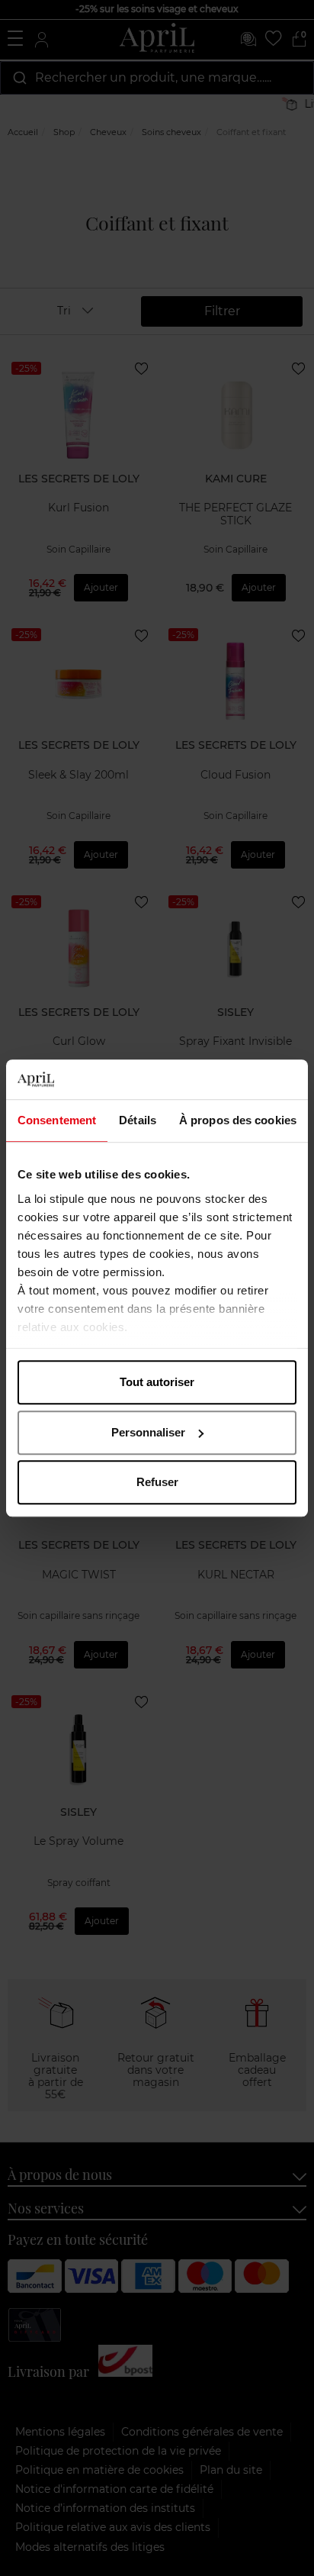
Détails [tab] (138, 1120)
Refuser (157, 1482)
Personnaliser (148, 1432)
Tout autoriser (157, 1382)
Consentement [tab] (57, 1120)
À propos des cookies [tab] (238, 1120)
